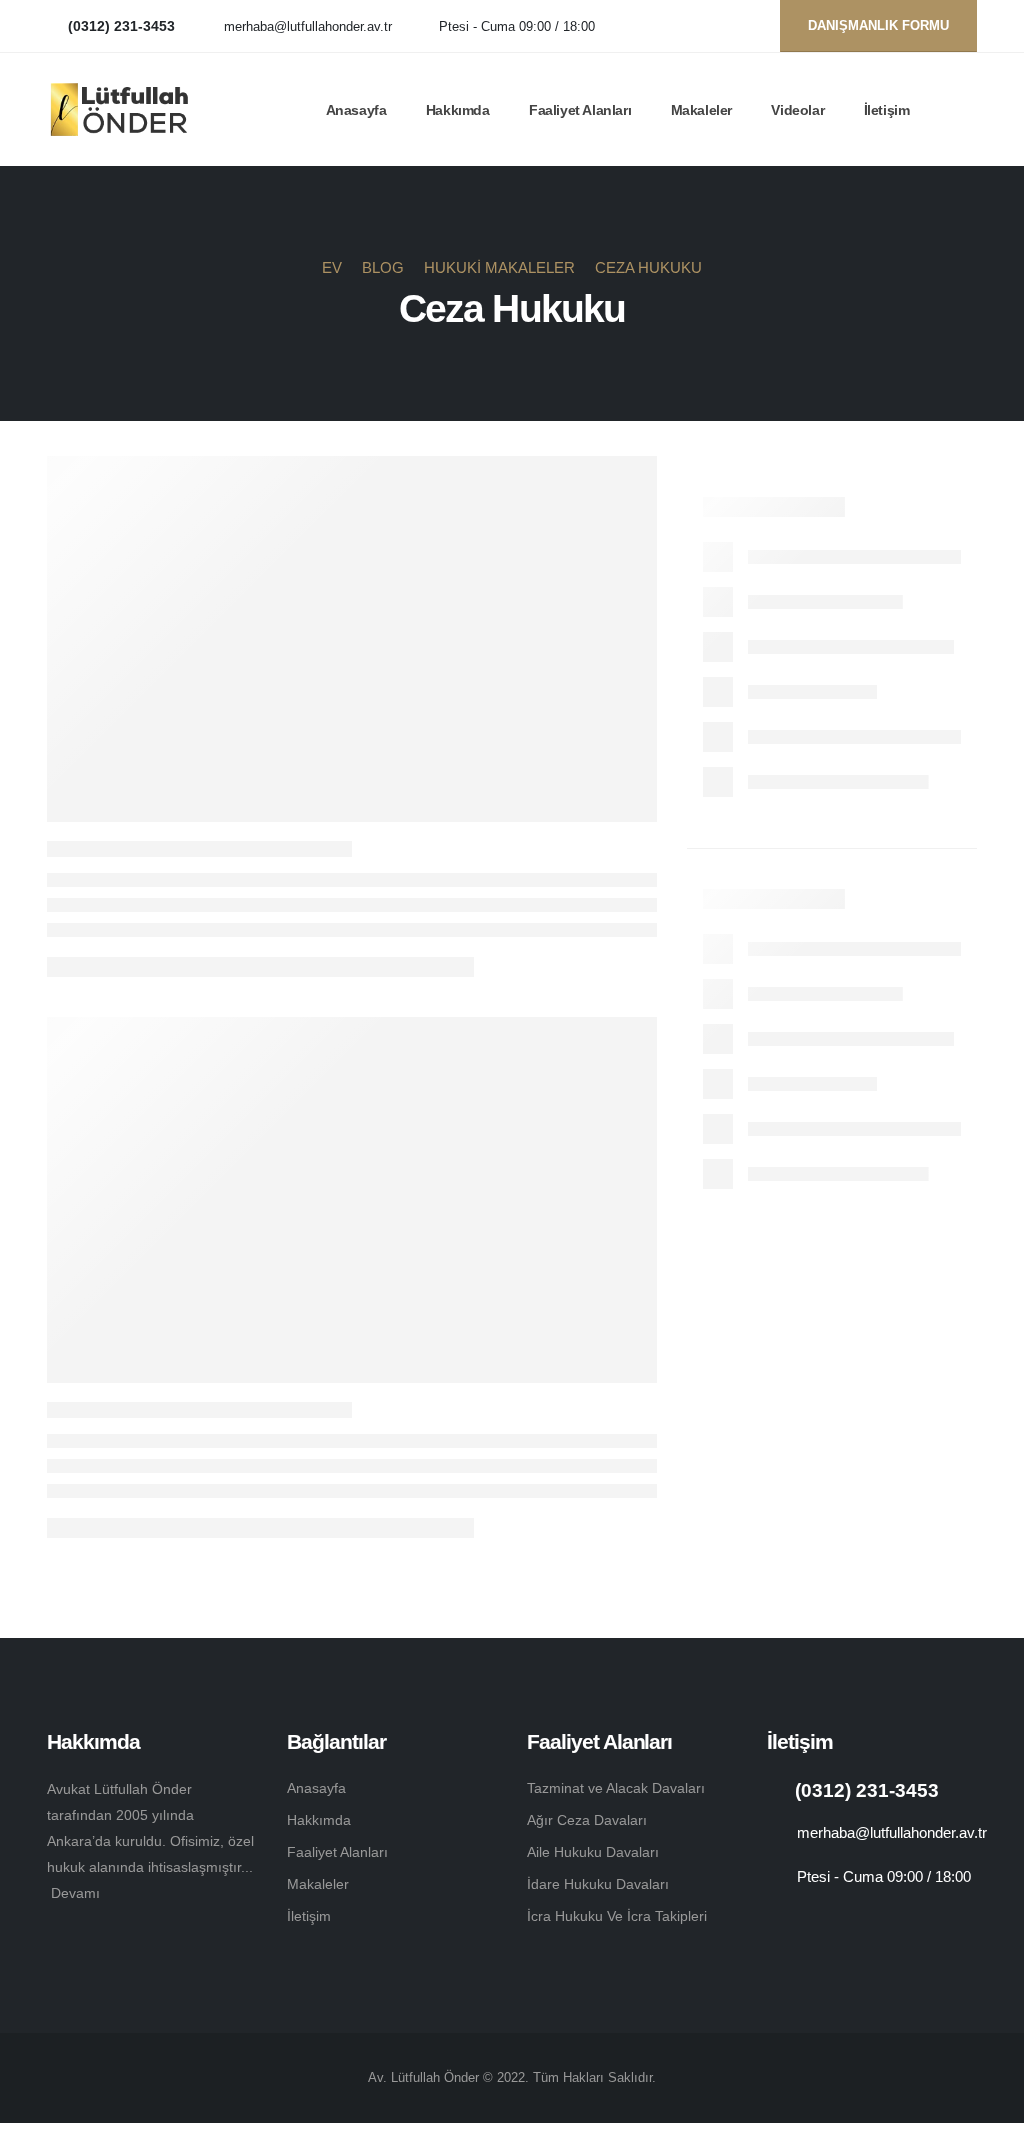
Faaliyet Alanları (580, 110)
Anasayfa (356, 110)
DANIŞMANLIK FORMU (878, 25)
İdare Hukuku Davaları (598, 1884)
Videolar (797, 110)
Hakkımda (458, 110)
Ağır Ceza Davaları (587, 1820)
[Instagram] (742, 26)
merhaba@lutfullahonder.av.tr (308, 27)
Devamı (75, 1893)
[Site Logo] (119, 110)
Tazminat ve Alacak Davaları (616, 1788)
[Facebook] (676, 26)
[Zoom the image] (70, 1939)
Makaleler (701, 110)
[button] (968, 110)
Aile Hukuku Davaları (593, 1852)
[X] (709, 26)
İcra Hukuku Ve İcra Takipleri (617, 1916)
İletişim (887, 110)
